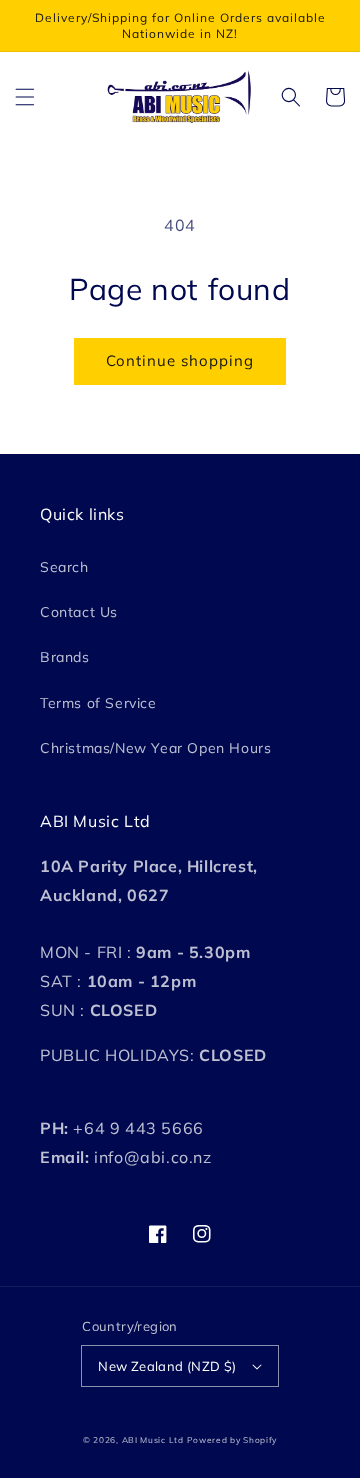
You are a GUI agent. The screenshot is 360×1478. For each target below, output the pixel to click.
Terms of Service (98, 703)
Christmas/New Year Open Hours (155, 748)
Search (64, 567)
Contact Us (79, 612)
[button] (25, 97)
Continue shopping (180, 360)
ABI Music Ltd (153, 1440)
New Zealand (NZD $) (167, 1366)
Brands (65, 657)
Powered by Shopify (232, 1440)
